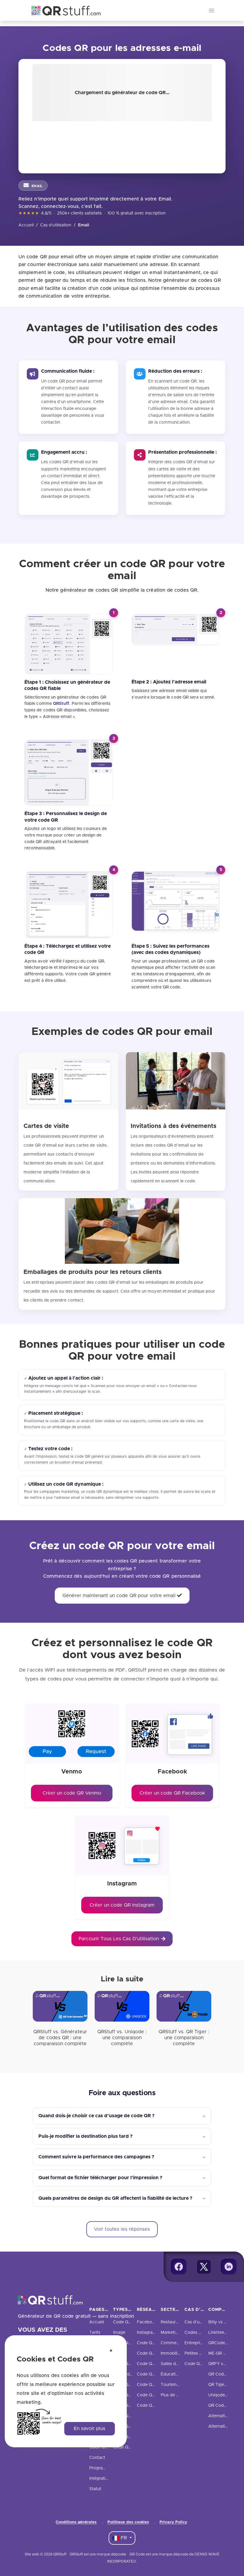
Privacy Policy (173, 2522)
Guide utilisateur (105, 2447)
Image (119, 2333)
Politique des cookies (128, 2522)
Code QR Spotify (154, 2395)
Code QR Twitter (153, 2343)
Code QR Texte (128, 2416)
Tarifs (95, 2333)
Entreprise (194, 2343)
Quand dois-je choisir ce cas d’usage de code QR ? (96, 2116)
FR (124, 2538)
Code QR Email (128, 2385)
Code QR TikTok (153, 2374)
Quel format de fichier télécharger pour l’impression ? (100, 2178)
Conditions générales (76, 2522)
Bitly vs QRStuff (224, 2322)
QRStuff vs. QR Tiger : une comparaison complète (184, 2038)
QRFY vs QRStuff (225, 2364)
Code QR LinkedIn (155, 2353)
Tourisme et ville (177, 2385)
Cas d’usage (197, 2322)
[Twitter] (204, 2267)
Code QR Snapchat (156, 2364)
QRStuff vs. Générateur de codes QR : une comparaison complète (60, 2038)
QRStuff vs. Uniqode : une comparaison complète (122, 2038)
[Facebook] (179, 2267)
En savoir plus (90, 2429)
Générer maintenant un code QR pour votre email (120, 1596)
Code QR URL (127, 2322)
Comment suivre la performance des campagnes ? (96, 2157)
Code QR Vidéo (129, 2437)
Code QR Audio (129, 2426)
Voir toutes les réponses (122, 2229)
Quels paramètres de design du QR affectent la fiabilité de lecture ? (115, 2198)
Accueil (26, 225)
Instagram (147, 2333)
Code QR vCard (129, 2364)
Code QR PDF (127, 2343)
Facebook (147, 2322)
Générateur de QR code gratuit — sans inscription (76, 2316)
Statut (95, 2489)
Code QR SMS (127, 2406)
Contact (97, 2458)
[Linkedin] (229, 2267)
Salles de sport (175, 2364)
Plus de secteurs (177, 2395)
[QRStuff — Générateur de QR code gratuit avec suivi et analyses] (62, 10)
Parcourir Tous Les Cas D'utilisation (119, 1939)
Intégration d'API (106, 2479)
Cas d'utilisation (56, 225)
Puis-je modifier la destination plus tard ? (85, 2136)
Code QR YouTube (155, 2385)
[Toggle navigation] (212, 10)
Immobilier (171, 2353)
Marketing (171, 2333)
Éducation (171, 2374)
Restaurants (172, 2322)
